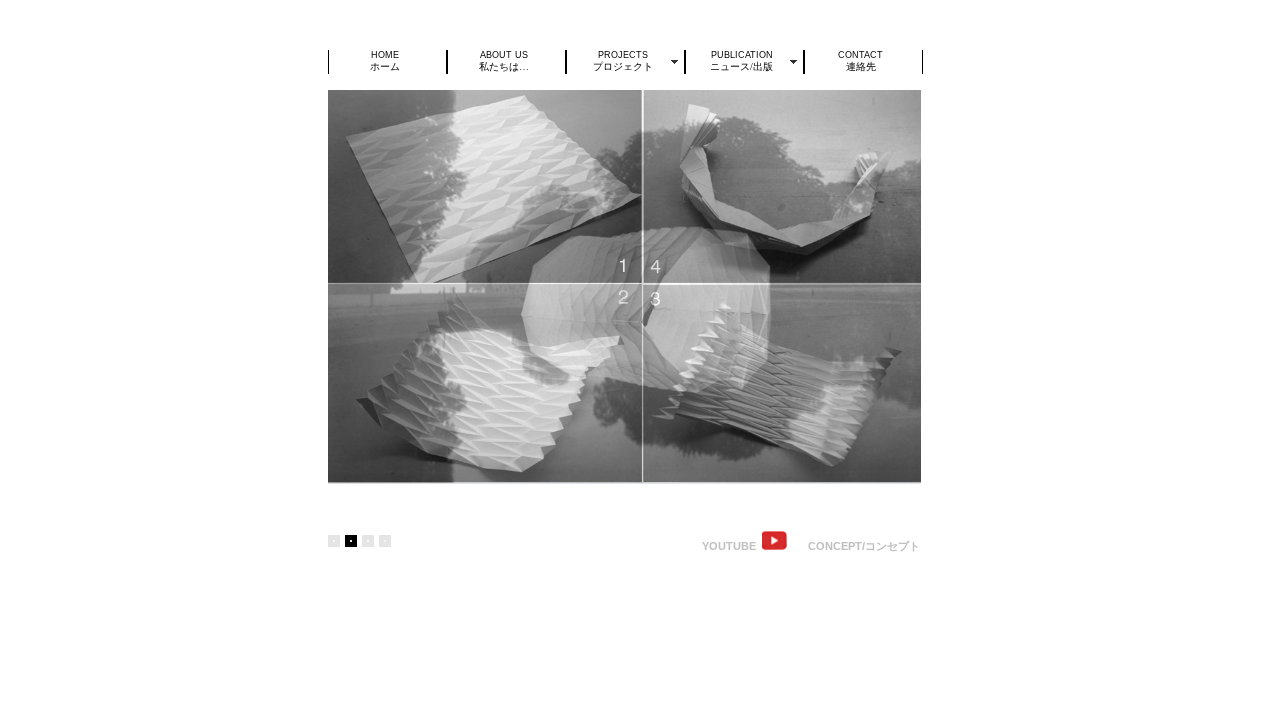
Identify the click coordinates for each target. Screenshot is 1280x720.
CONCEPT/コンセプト (864, 546)
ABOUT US (504, 61)
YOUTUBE (730, 546)
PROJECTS (623, 61)
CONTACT (860, 61)
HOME (385, 61)
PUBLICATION (741, 61)
